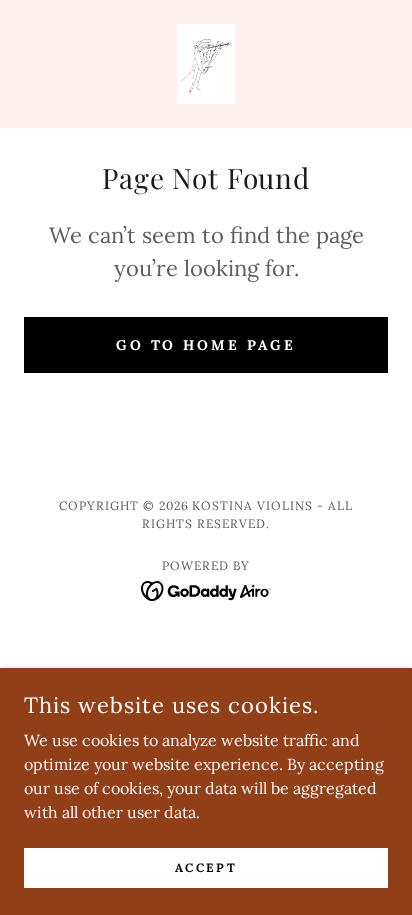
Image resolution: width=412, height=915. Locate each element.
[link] (206, 64)
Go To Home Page (206, 345)
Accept (206, 867)
